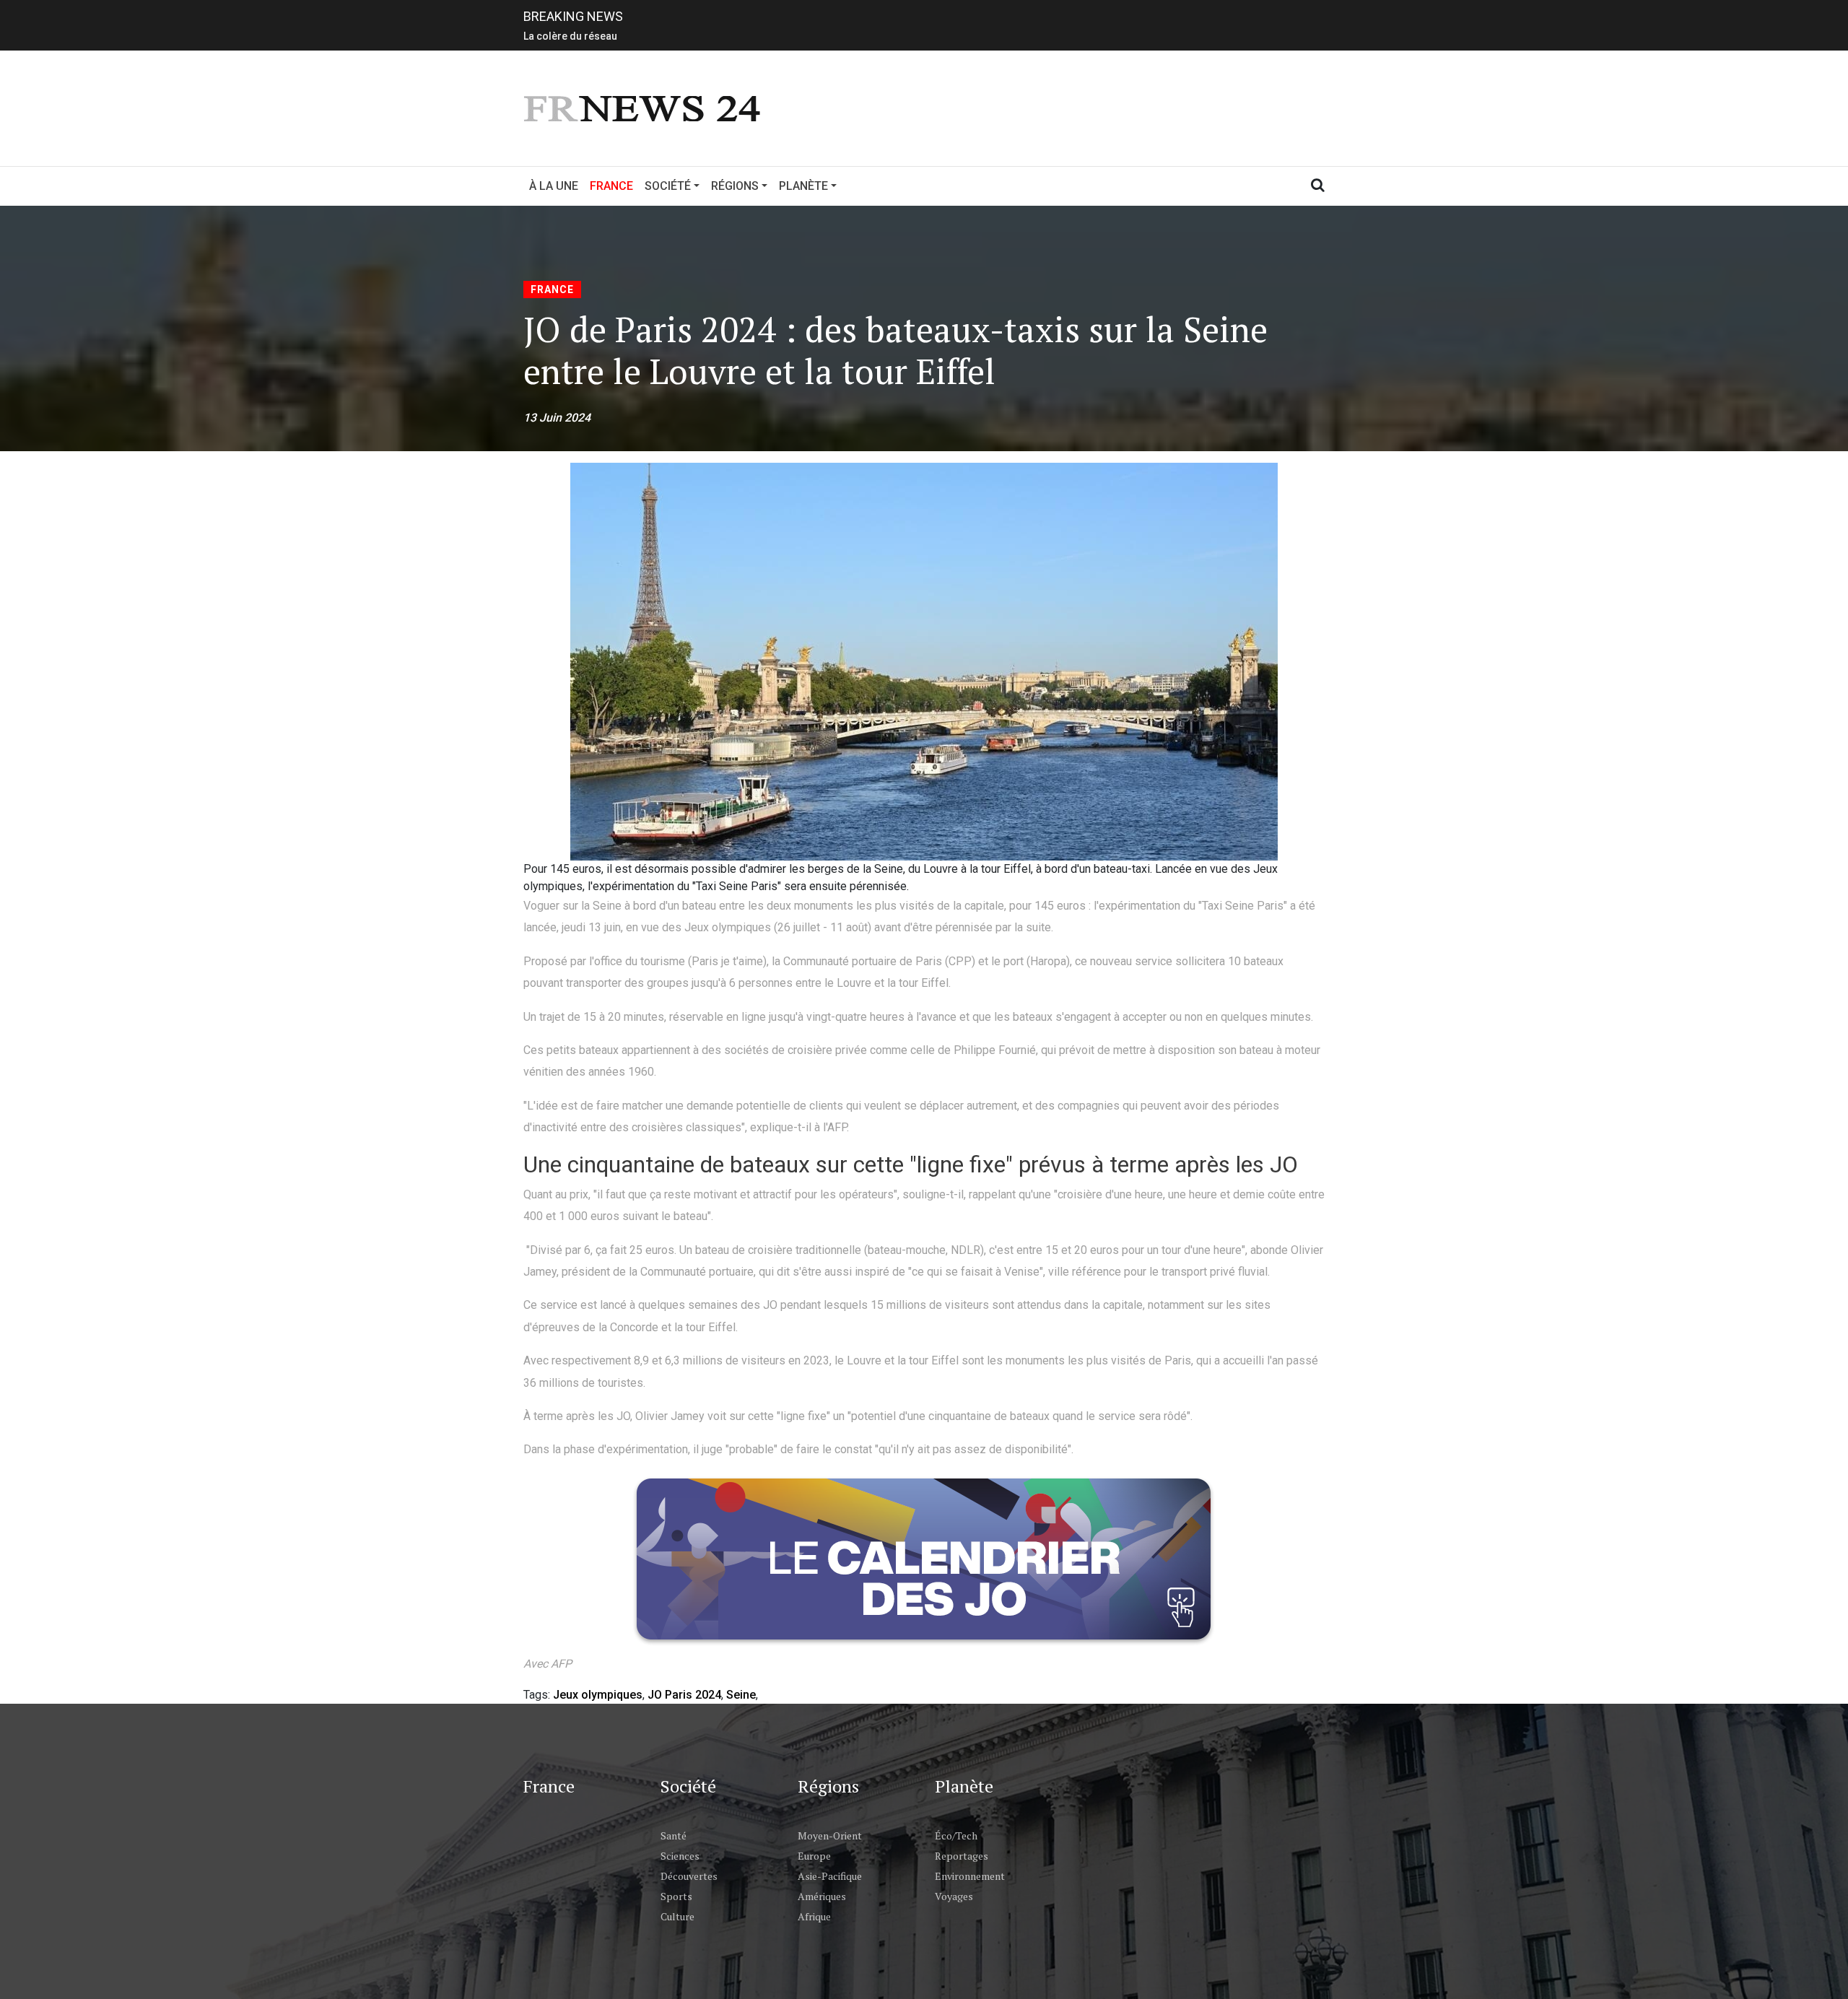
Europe (814, 1856)
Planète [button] (803, 186)
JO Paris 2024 (684, 1695)
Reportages (962, 1856)
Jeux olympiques (598, 1695)
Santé (674, 1835)
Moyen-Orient (830, 1835)
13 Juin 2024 (557, 418)
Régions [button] (735, 186)
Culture (677, 1916)
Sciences (680, 1856)
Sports (676, 1896)
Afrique (814, 1916)
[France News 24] (644, 107)
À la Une (554, 186)
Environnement (970, 1876)
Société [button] (668, 186)
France (614, 186)
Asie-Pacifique (830, 1876)
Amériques (822, 1896)
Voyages (954, 1896)
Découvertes (689, 1876)
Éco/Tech (956, 1835)
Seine (741, 1695)
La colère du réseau (570, 33)
